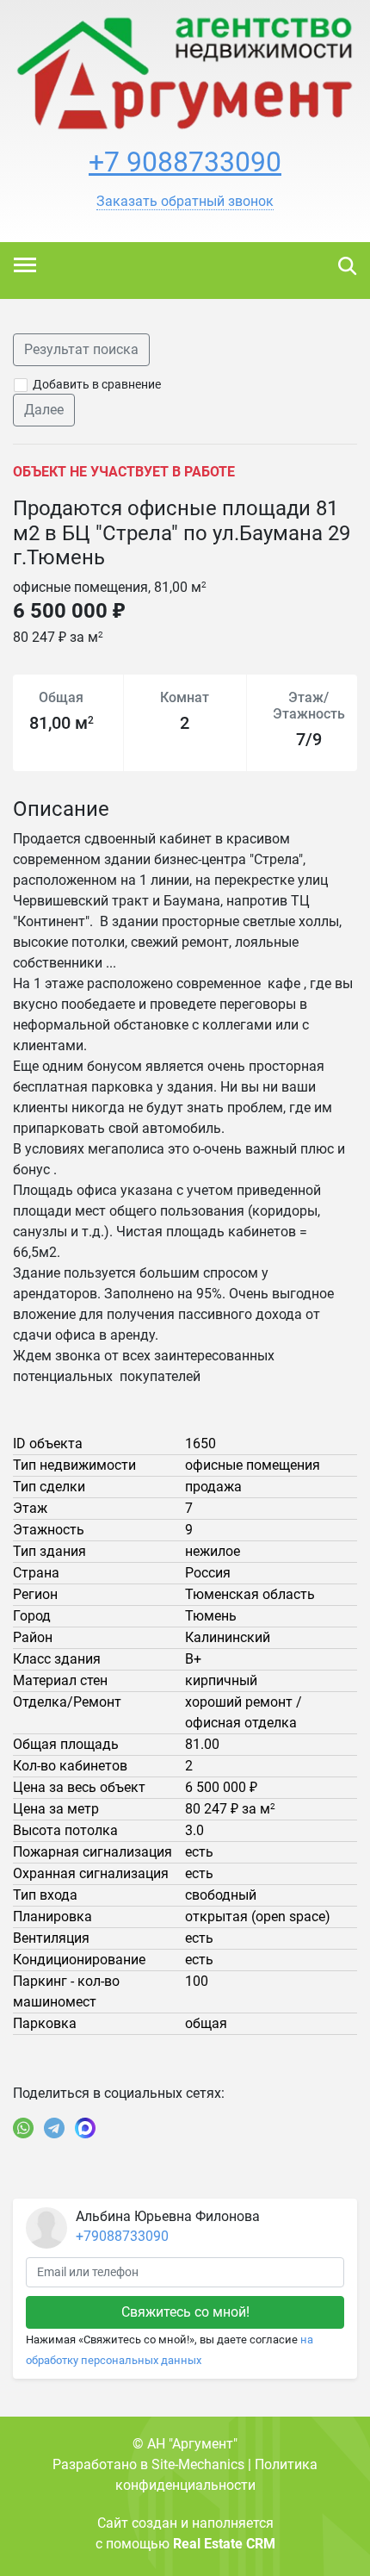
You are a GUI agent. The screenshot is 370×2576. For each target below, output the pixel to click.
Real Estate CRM (224, 2544)
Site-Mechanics (198, 2464)
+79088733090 (122, 2236)
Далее (44, 410)
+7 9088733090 (185, 162)
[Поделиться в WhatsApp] (23, 2128)
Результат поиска (81, 349)
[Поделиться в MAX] (85, 2128)
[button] (185, 202)
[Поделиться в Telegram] (54, 2128)
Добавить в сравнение (97, 384)
